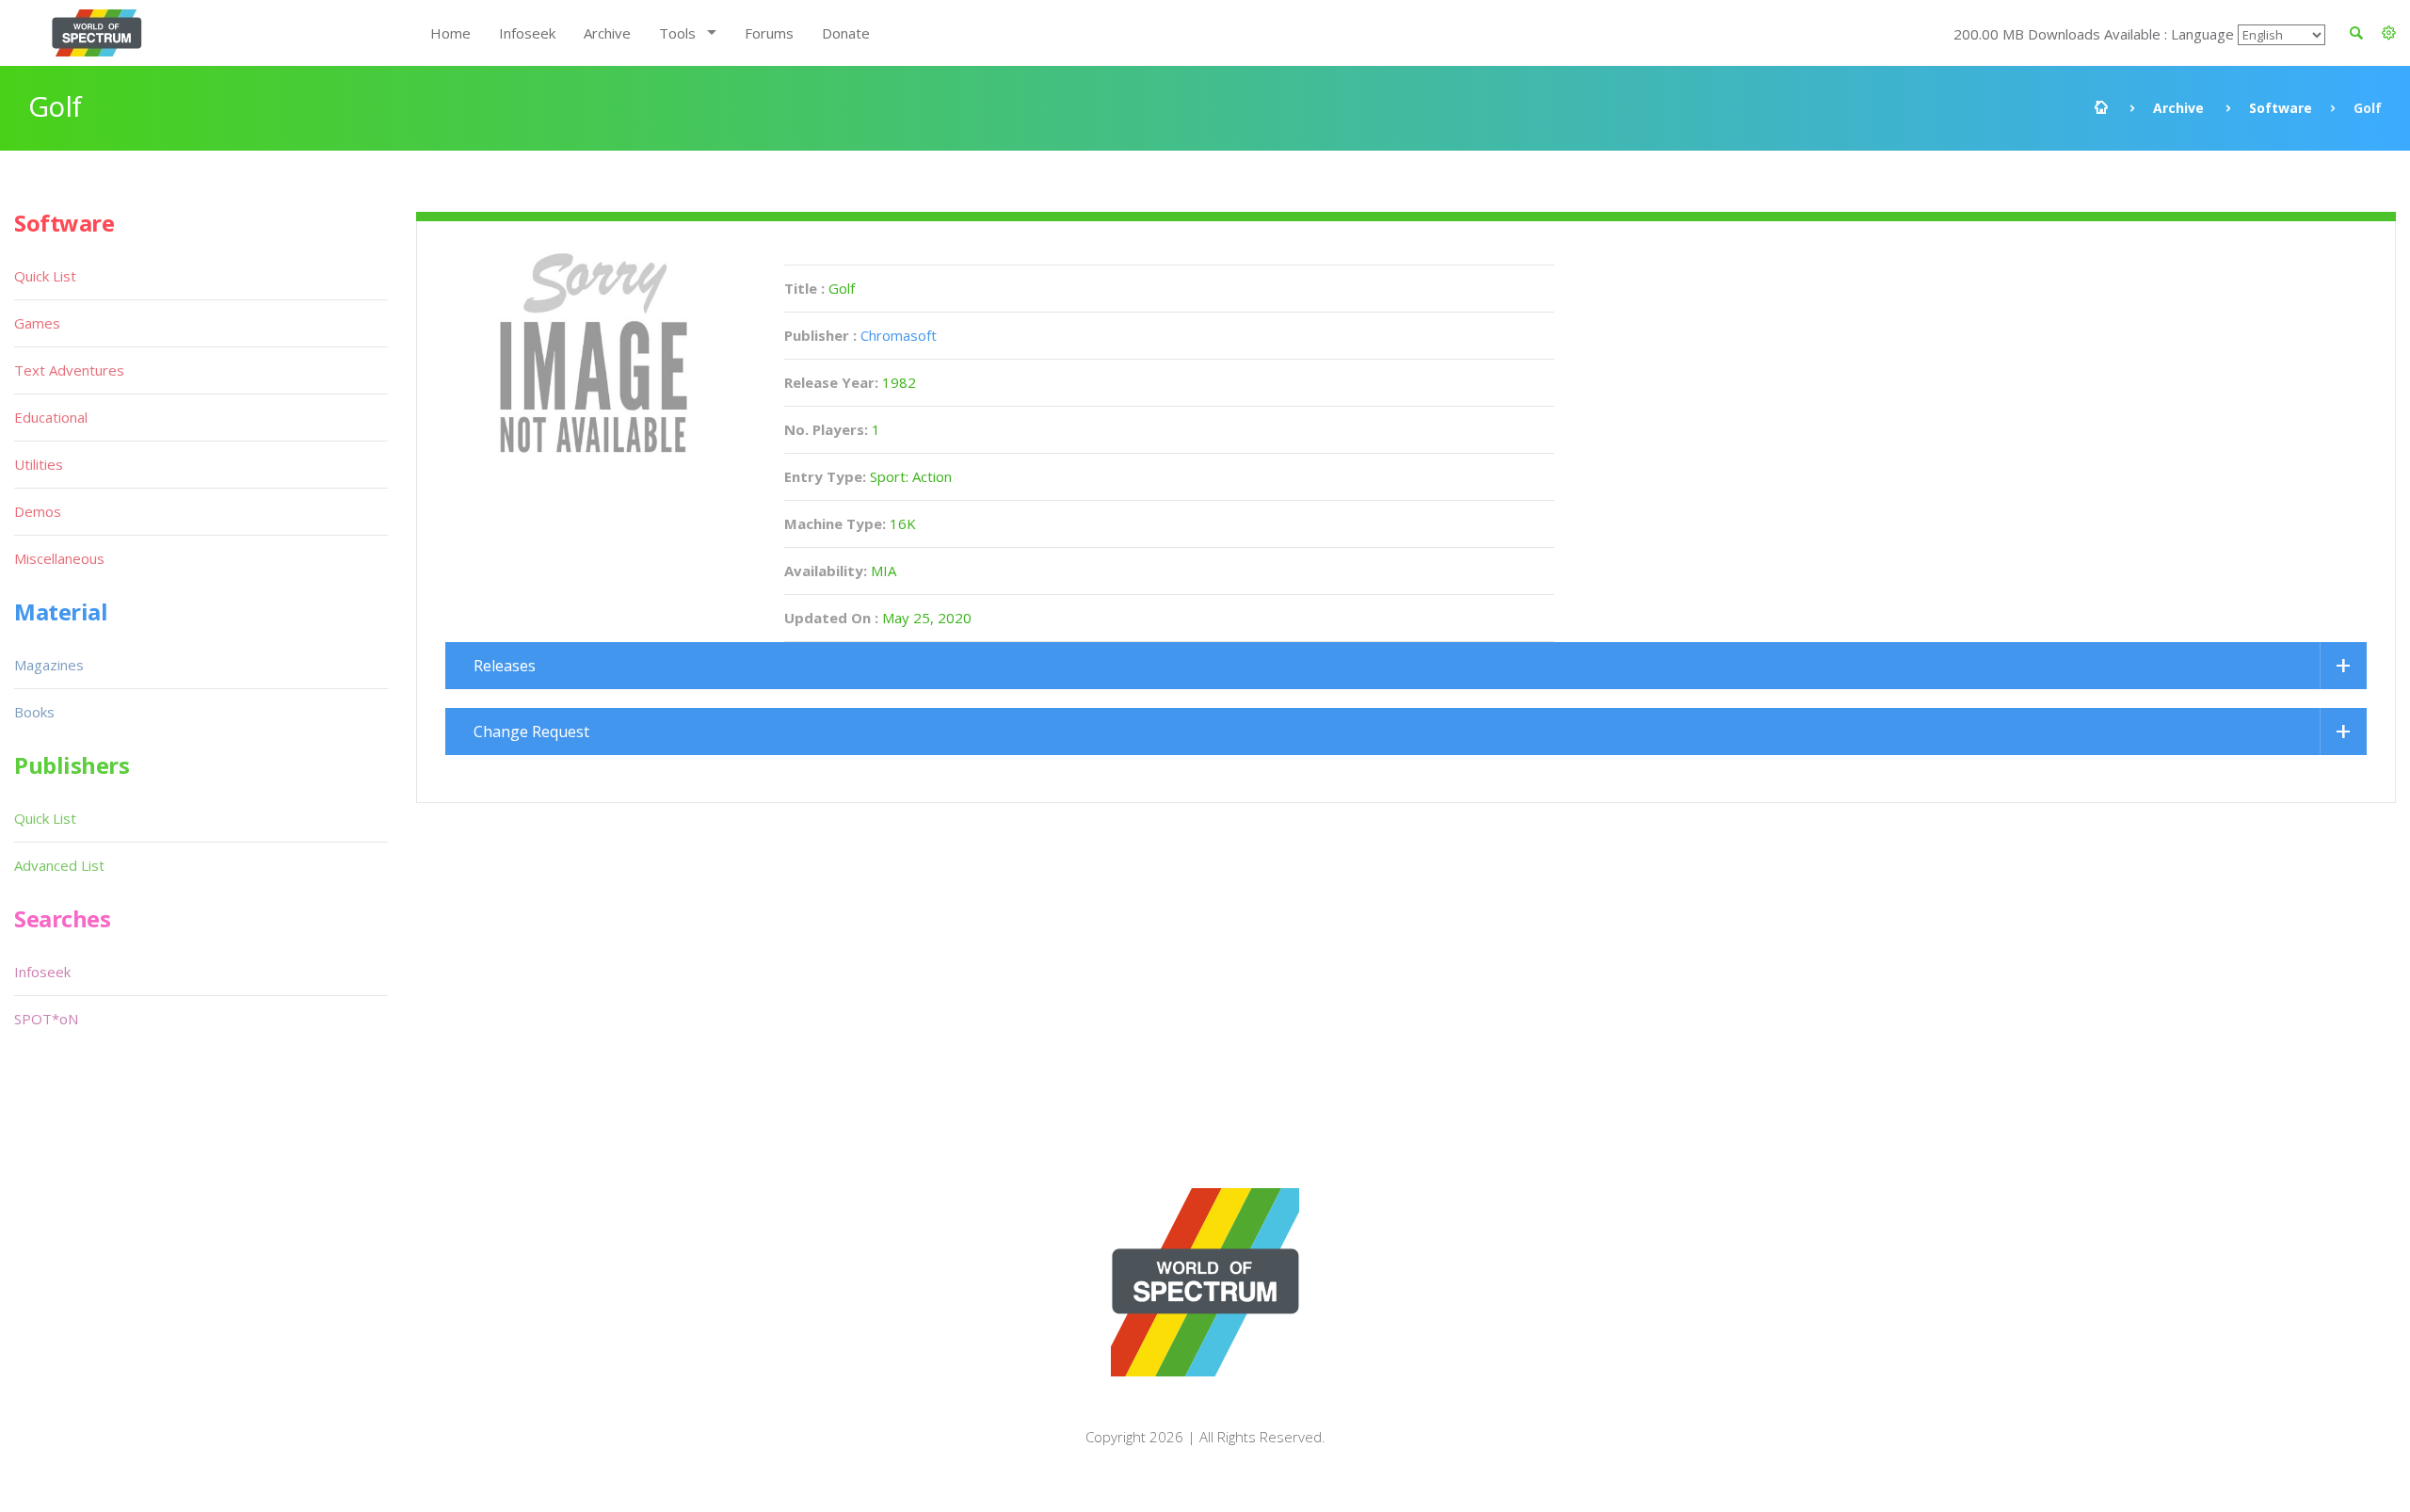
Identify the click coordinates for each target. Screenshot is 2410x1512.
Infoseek (527, 33)
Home (450, 33)
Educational (51, 417)
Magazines (49, 665)
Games (37, 323)
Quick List (45, 276)
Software (2281, 108)
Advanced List (59, 865)
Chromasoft (899, 335)
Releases (505, 666)
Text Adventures (69, 370)
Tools (677, 33)
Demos (38, 511)
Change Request (531, 732)
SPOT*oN (46, 1019)
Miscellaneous (59, 558)
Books (34, 712)
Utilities (39, 464)
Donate (846, 33)
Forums (769, 33)
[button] (2389, 33)
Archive (607, 33)
